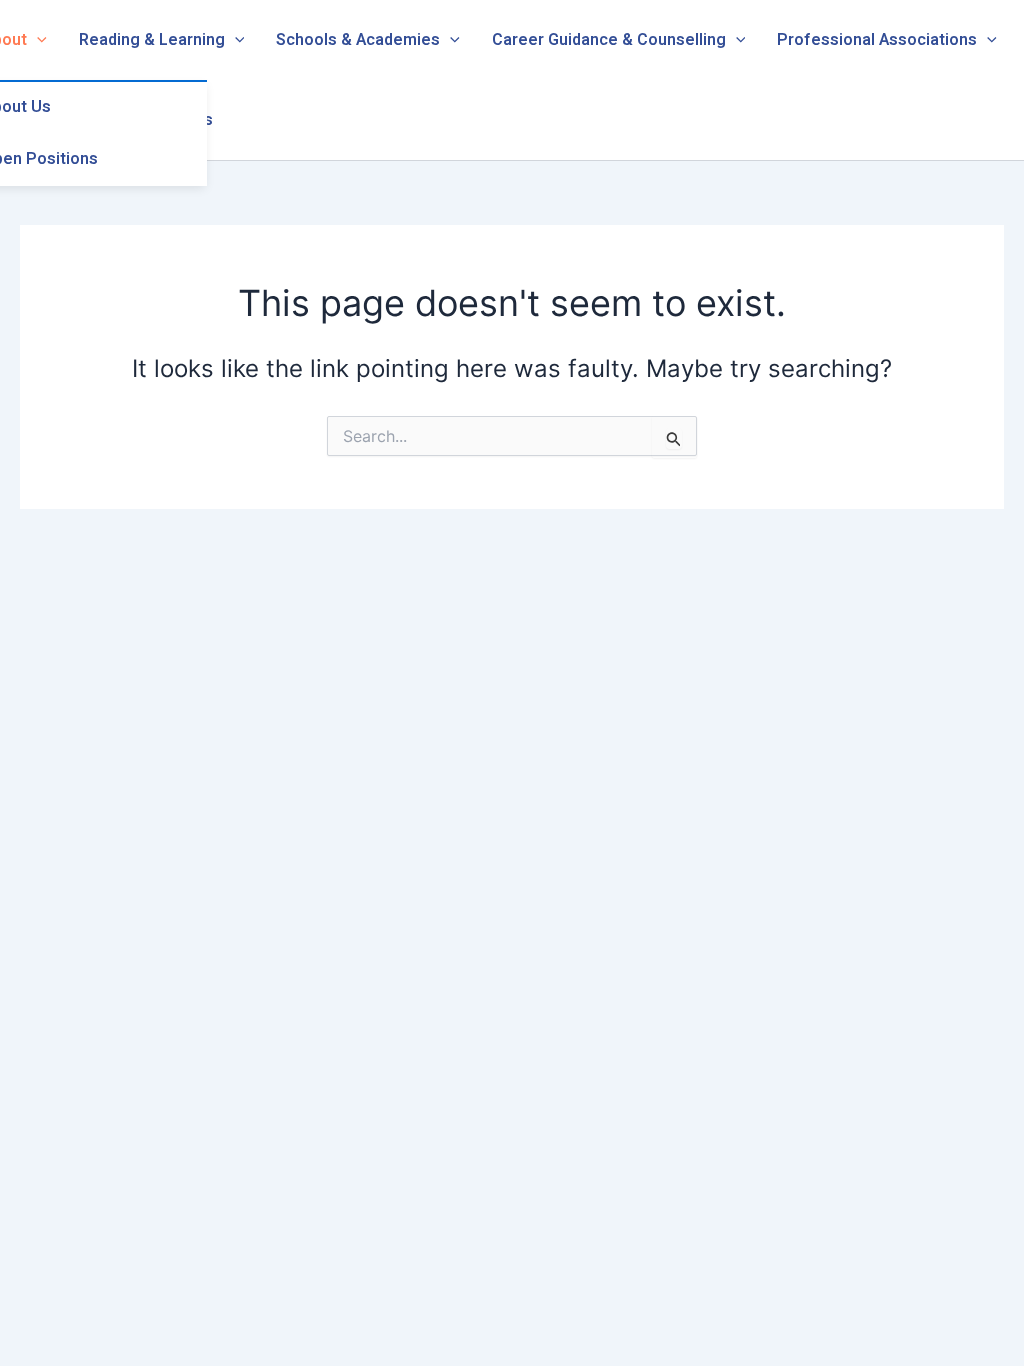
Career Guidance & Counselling (609, 40)
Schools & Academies (358, 40)
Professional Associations (877, 40)
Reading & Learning (152, 40)
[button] (37, 40)
